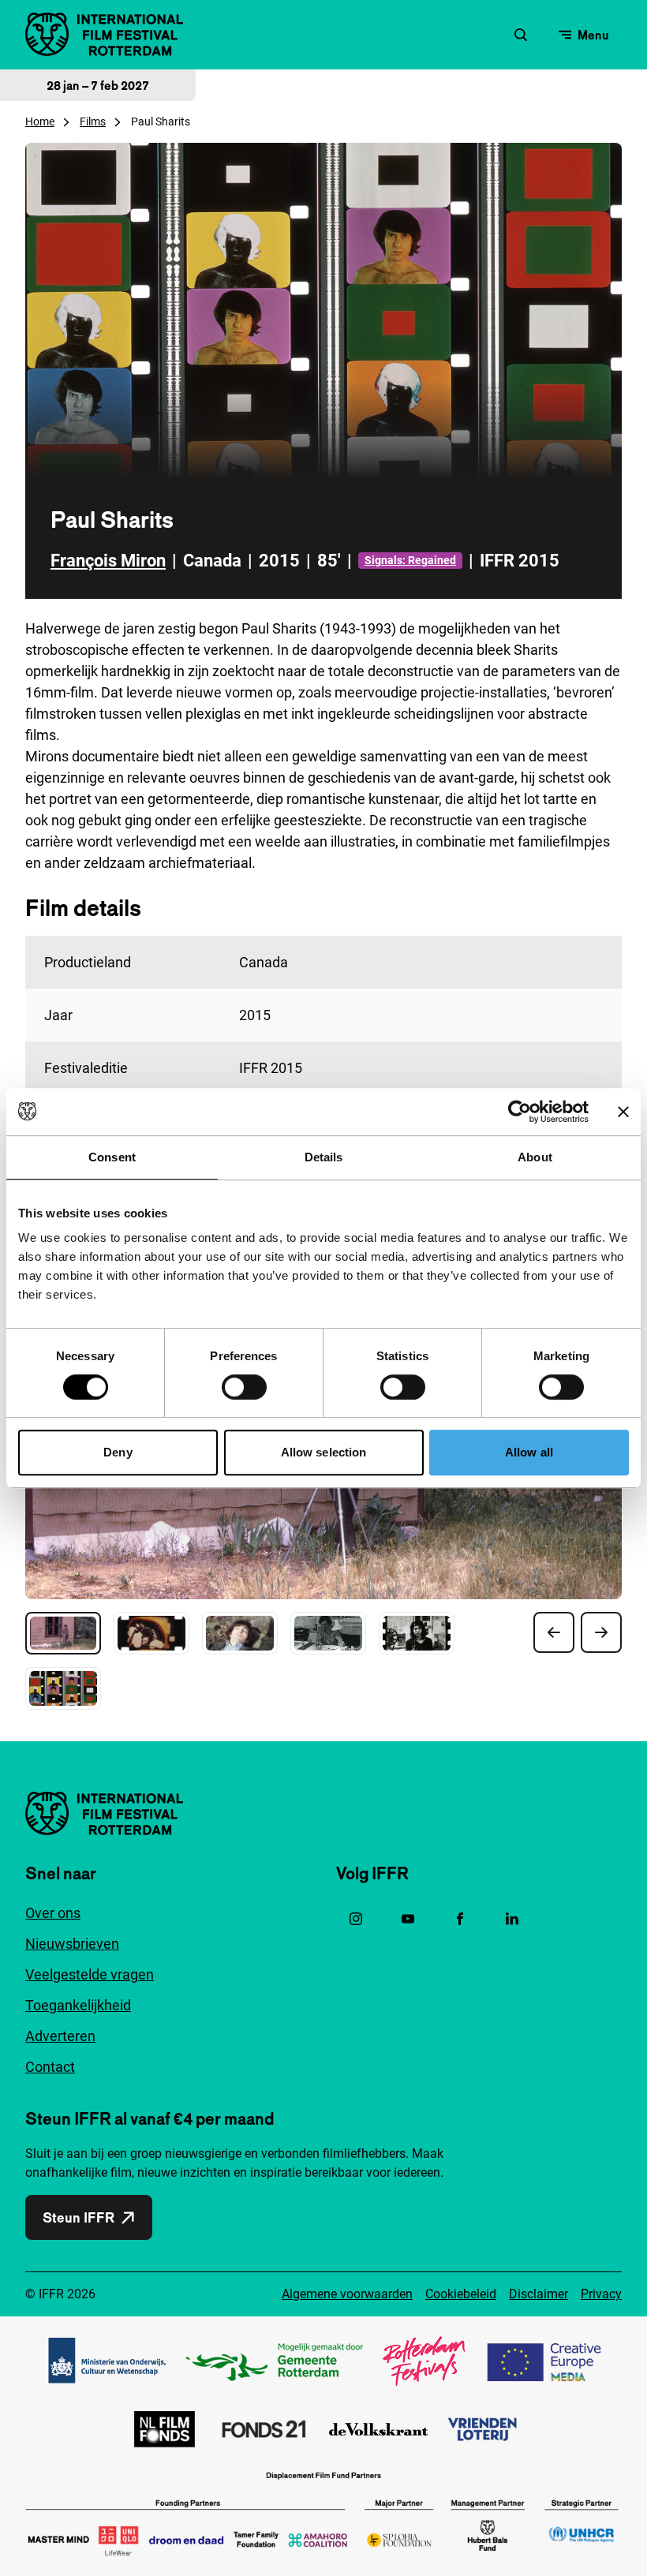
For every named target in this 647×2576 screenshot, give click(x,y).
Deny (118, 1452)
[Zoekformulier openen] (521, 35)
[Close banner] (623, 1112)
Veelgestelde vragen (90, 1974)
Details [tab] (324, 1157)
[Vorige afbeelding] (554, 1632)
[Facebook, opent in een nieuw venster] (460, 1919)
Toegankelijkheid (78, 2005)
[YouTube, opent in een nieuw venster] (408, 1919)
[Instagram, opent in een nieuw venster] (356, 1919)
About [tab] (535, 1157)
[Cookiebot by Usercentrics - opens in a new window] (520, 1112)
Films (93, 122)
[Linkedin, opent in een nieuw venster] (512, 1919)
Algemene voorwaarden (347, 2294)
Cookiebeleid (461, 2294)
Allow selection (324, 1452)
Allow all (529, 1452)
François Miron (108, 561)
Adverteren (60, 2036)
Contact (50, 2067)
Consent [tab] (112, 1157)
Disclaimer (539, 2294)
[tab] (63, 1633)
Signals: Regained (410, 560)
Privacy (601, 2294)
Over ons (53, 1913)
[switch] (244, 1387)
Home (40, 122)
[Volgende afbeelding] (601, 1632)
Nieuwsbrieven (72, 1944)
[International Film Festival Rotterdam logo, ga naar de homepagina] (104, 34)
